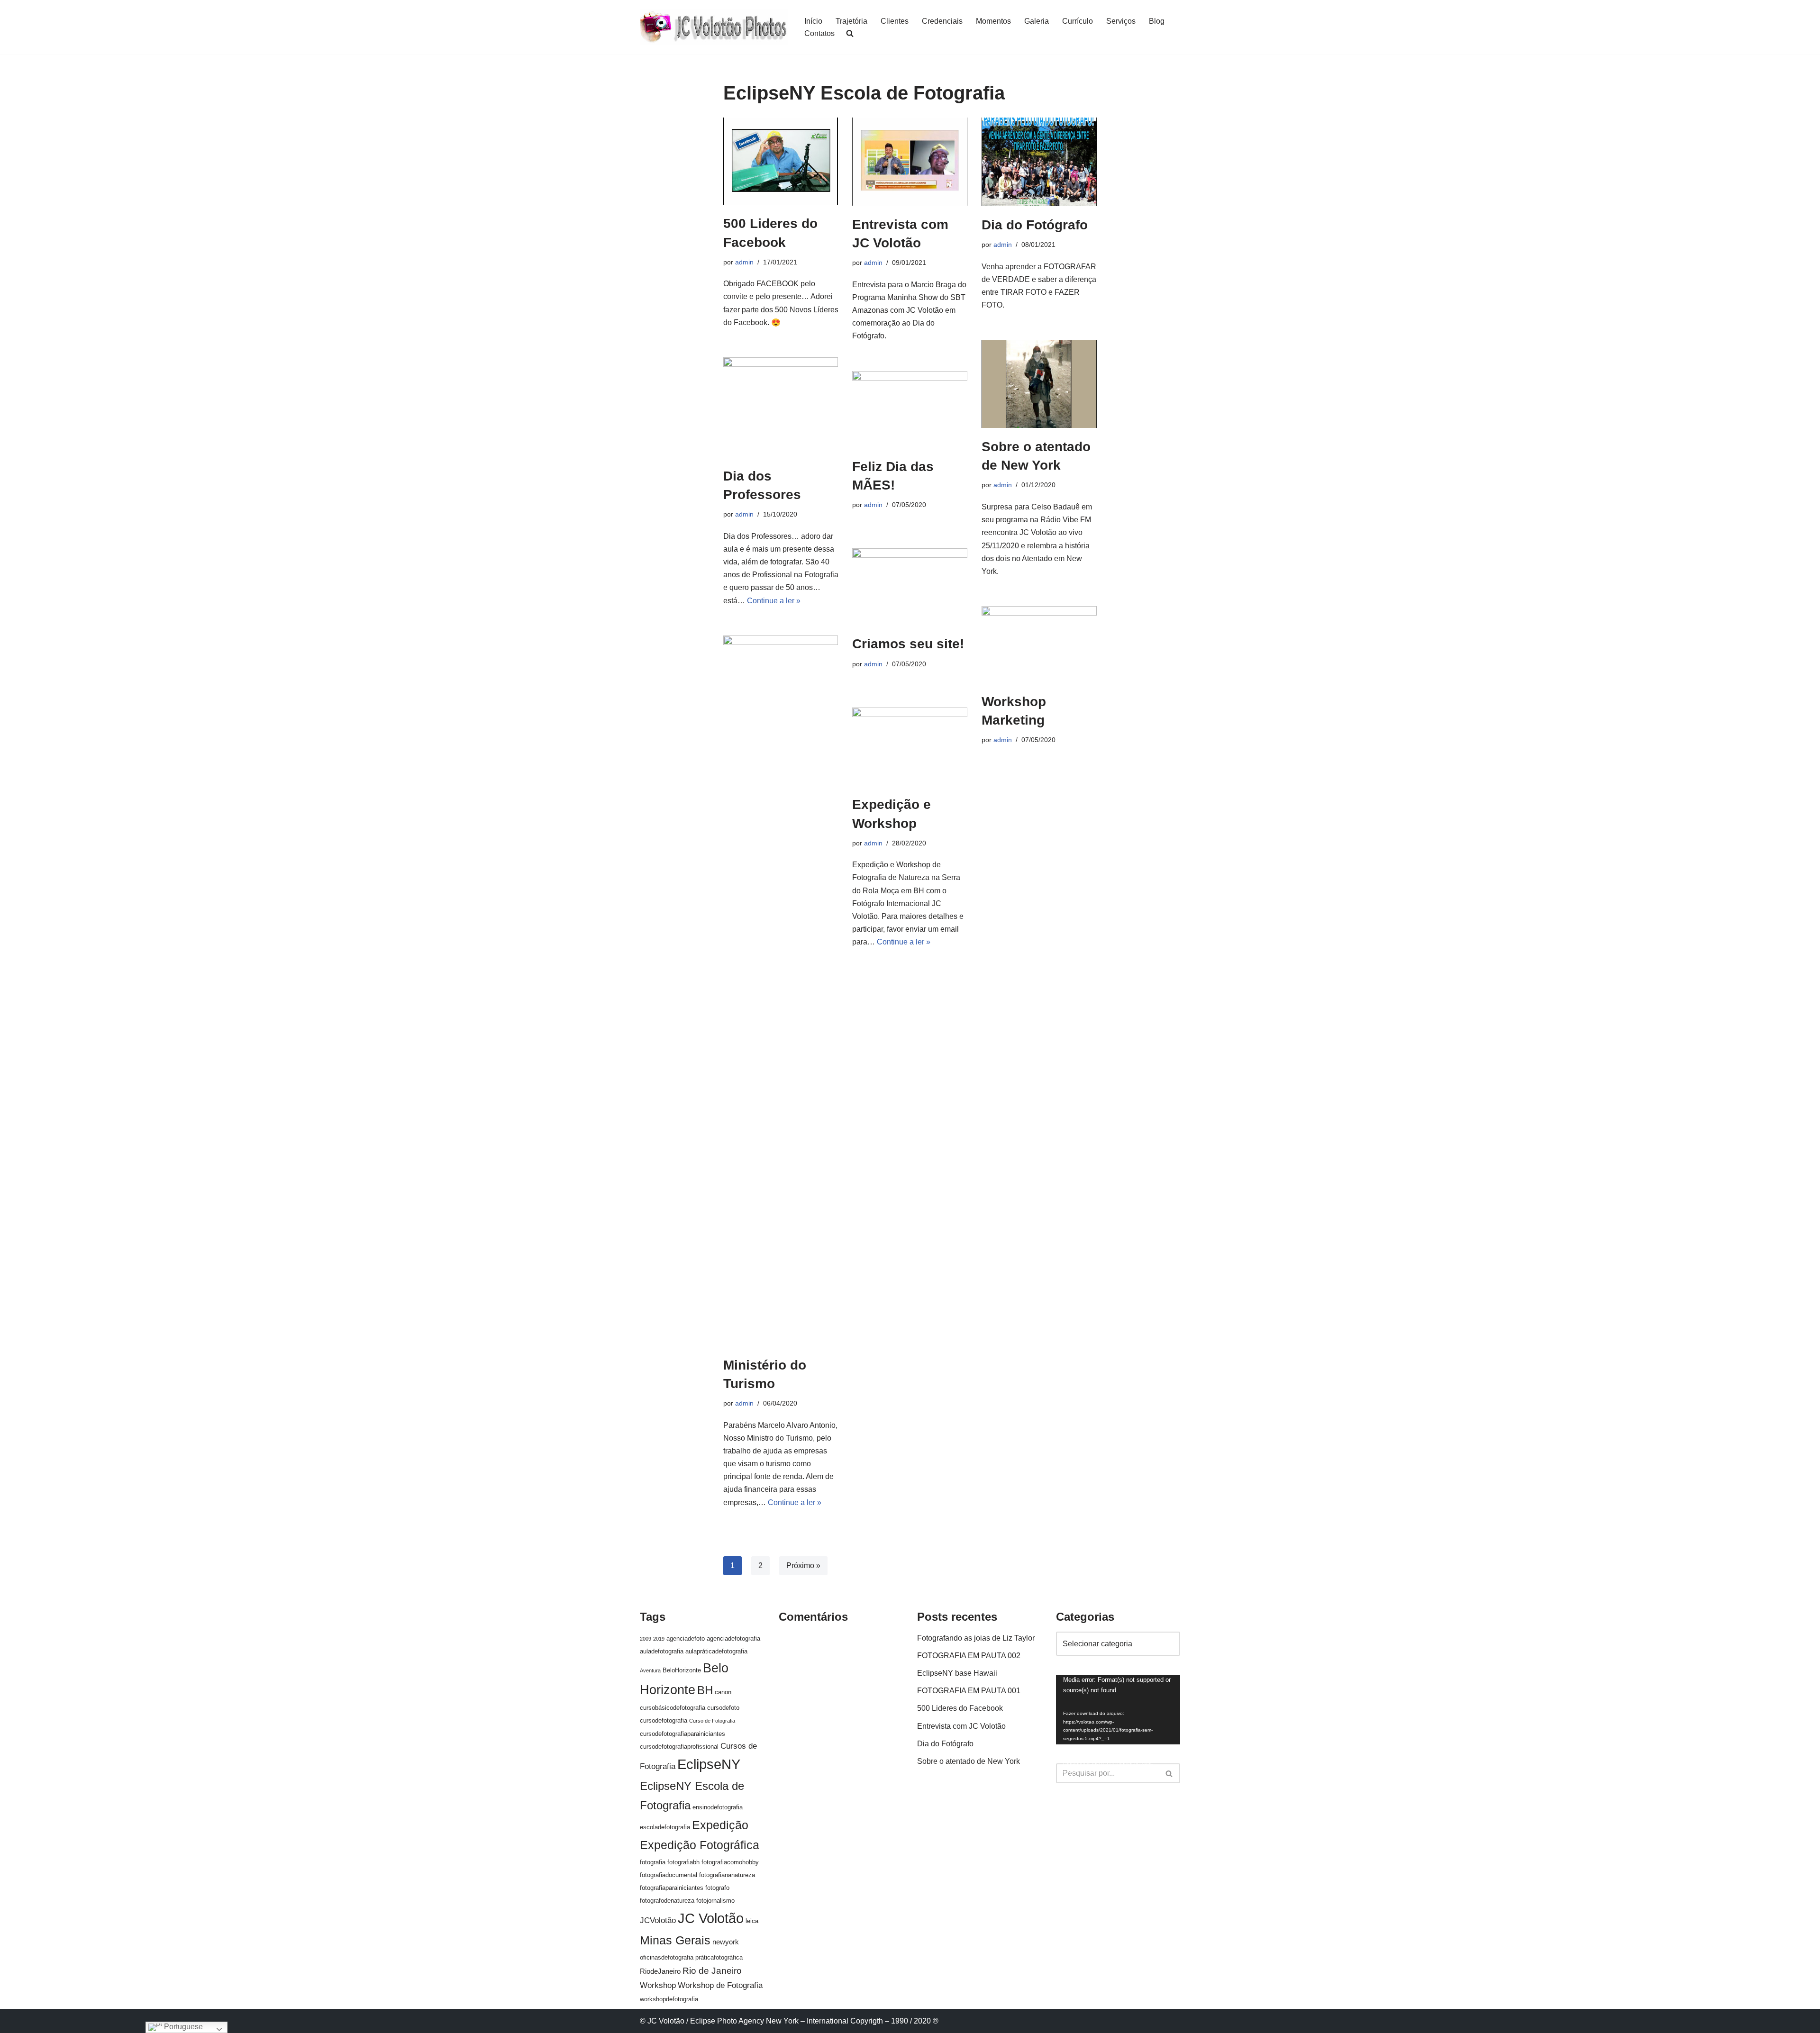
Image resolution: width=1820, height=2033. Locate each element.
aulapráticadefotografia (716, 1651)
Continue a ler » (774, 601)
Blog (1157, 21)
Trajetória (851, 21)
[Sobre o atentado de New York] (1039, 384)
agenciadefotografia (733, 1638)
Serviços (1121, 21)
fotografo (717, 1888)
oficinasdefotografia (667, 1957)
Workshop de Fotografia (720, 1985)
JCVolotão (658, 1920)
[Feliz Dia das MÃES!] (910, 409)
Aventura (650, 1670)
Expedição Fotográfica (700, 1845)
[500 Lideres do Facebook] (781, 161)
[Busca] (1169, 1773)
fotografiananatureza (727, 1875)
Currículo (1078, 21)
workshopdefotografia (669, 1999)
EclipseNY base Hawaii (957, 1673)
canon (723, 1692)
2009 (646, 1639)
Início (813, 21)
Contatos (819, 33)
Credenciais (942, 21)
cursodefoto (723, 1708)
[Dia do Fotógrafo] (1039, 162)
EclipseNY (709, 1764)
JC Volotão (711, 1918)
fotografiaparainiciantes (672, 1888)
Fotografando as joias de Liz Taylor (976, 1638)
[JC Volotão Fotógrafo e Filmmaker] (714, 27)
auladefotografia (662, 1651)
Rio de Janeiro (712, 1971)
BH (705, 1690)
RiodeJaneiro (660, 1971)
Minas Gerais (675, 1940)
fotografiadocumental (669, 1875)
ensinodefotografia (718, 1807)
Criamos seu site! (908, 644)
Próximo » (803, 1566)
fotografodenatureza (667, 1901)
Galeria (1037, 21)
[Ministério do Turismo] (781, 991)
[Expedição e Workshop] (910, 747)
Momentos (993, 21)
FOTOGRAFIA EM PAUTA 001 (969, 1691)
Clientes (895, 21)
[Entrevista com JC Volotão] (910, 162)
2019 (659, 1639)
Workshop (658, 1985)
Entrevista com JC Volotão (961, 1726)
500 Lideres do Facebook (960, 1708)
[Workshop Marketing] (1039, 644)
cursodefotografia (664, 1720)
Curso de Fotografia (712, 1721)
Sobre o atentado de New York (969, 1761)
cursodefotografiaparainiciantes (682, 1734)
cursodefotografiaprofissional (679, 1747)
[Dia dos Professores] (781, 407)
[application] (1118, 1710)
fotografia (653, 1862)
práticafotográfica (719, 1957)
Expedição (720, 1825)
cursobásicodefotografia (673, 1708)
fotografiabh (683, 1862)
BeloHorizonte (682, 1670)
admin (744, 262)
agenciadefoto (686, 1638)
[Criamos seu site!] (910, 587)
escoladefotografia (665, 1827)
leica (752, 1921)
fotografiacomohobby (730, 1862)
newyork (726, 1942)
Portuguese (182, 2027)
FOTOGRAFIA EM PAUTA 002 (969, 1656)
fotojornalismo (715, 1901)
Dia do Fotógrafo (1035, 225)
